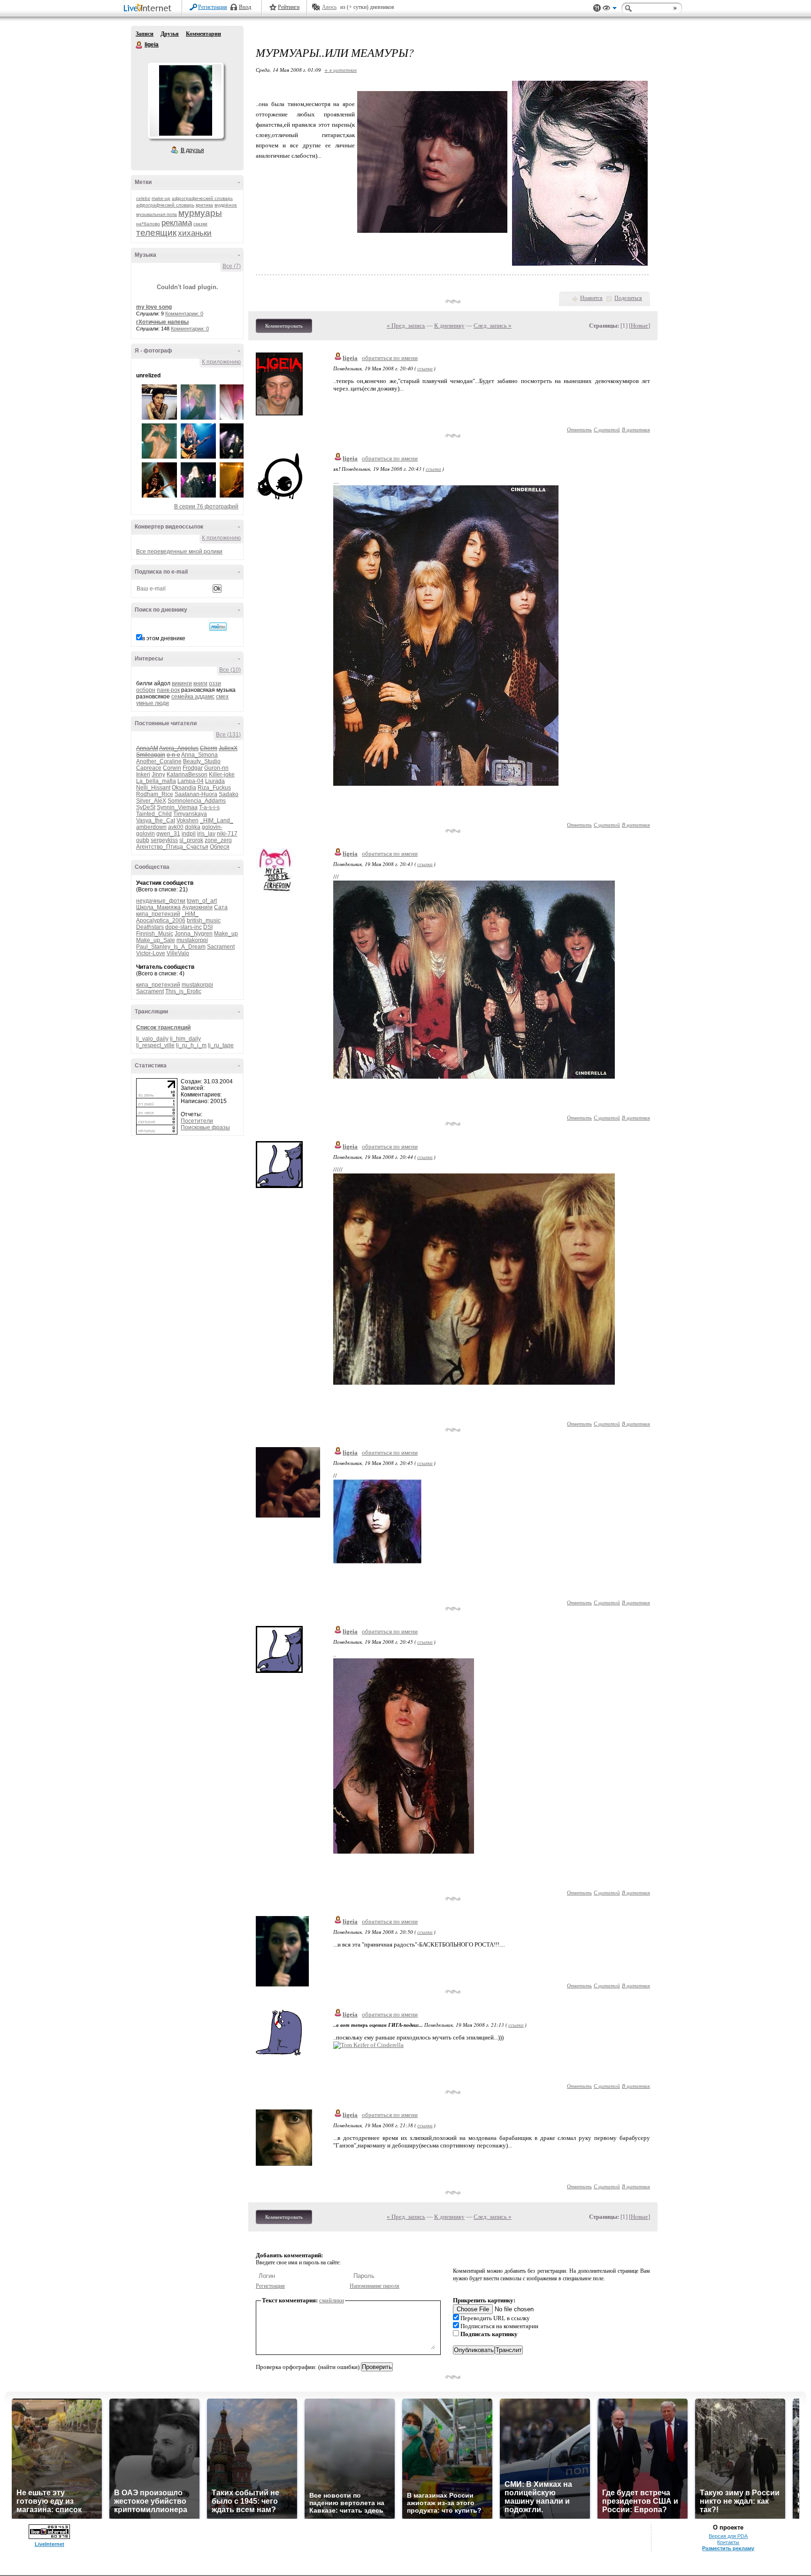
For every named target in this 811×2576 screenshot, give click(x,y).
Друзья (170, 34)
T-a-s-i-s (209, 807)
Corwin (172, 768)
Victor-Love (151, 953)
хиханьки (195, 233)
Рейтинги (289, 7)
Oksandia (184, 788)
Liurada (215, 781)
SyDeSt (146, 807)
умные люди (153, 703)
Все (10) (230, 670)
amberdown (151, 827)
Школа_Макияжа (158, 907)
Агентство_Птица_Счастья (172, 847)
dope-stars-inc (184, 927)
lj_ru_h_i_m (191, 1045)
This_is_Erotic (183, 991)
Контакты (728, 2542)
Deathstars (150, 927)
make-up (161, 198)
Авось (329, 7)
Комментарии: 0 (184, 314)
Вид (610, 9)
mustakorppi (192, 940)
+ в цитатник (340, 70)
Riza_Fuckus (214, 788)
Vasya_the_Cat (156, 820)
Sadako (229, 794)
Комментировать (284, 326)
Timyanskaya (190, 814)
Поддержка (597, 8)
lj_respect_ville (155, 1045)
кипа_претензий (158, 914)
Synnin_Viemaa (177, 807)
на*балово (148, 224)
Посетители (197, 1121)
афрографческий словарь (165, 205)
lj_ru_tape (221, 1045)
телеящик (156, 233)
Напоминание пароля (375, 2286)
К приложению (221, 362)
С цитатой (607, 429)
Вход (245, 7)
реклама (177, 223)
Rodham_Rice (155, 794)
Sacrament (221, 947)
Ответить (579, 429)
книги (200, 683)
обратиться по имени (390, 358)
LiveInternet (149, 9)
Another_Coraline (159, 761)
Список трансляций (163, 1027)
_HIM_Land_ (217, 820)
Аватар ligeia (185, 100)
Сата (221, 907)
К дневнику (449, 326)
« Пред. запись (406, 326)
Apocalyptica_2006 (161, 920)
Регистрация (213, 7)
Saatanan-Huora (196, 794)
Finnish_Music (155, 934)
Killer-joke (222, 774)
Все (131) (228, 735)
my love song (154, 307)
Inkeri (143, 774)
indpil (189, 834)
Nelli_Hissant (153, 788)
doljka (193, 827)
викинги (182, 683)
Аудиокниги (197, 907)
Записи (145, 34)
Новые (639, 326)
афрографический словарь (202, 198)
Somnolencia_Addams (197, 801)
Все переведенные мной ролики (179, 552)
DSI (208, 927)
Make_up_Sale (156, 940)
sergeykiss (164, 840)
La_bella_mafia (156, 781)
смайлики (332, 2300)
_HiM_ (190, 914)
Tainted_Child (154, 814)
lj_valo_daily (152, 1039)
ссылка (425, 368)
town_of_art (202, 901)
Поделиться (628, 298)
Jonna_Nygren (194, 934)
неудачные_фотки (161, 901)
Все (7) (232, 266)
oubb (143, 840)
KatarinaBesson (187, 774)
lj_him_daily (185, 1039)
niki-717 (227, 834)
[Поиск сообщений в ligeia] (218, 627)
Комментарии (203, 34)
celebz (143, 198)
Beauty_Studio (202, 761)
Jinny (158, 774)
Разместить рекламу (728, 2548)
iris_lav (206, 834)
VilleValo (178, 953)
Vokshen (187, 820)
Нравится (591, 298)
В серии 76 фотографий (206, 506)
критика (204, 205)
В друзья (192, 150)
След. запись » (493, 326)
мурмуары (200, 213)
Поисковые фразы (205, 1127)
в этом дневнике (164, 638)
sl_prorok (191, 840)
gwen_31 (168, 834)
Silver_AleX (151, 801)
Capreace (149, 768)
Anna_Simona (199, 755)
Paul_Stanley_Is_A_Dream (171, 947)
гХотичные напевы (162, 322)
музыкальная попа (157, 214)
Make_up (226, 934)
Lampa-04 (191, 781)
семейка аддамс (193, 697)
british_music (204, 920)
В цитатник (636, 429)
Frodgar (193, 768)
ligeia (139, 45)
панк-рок (168, 690)
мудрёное (226, 205)
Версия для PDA (728, 2536)
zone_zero (218, 840)
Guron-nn (216, 768)
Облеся (220, 847)
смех (222, 697)
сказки (200, 224)
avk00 (176, 827)
